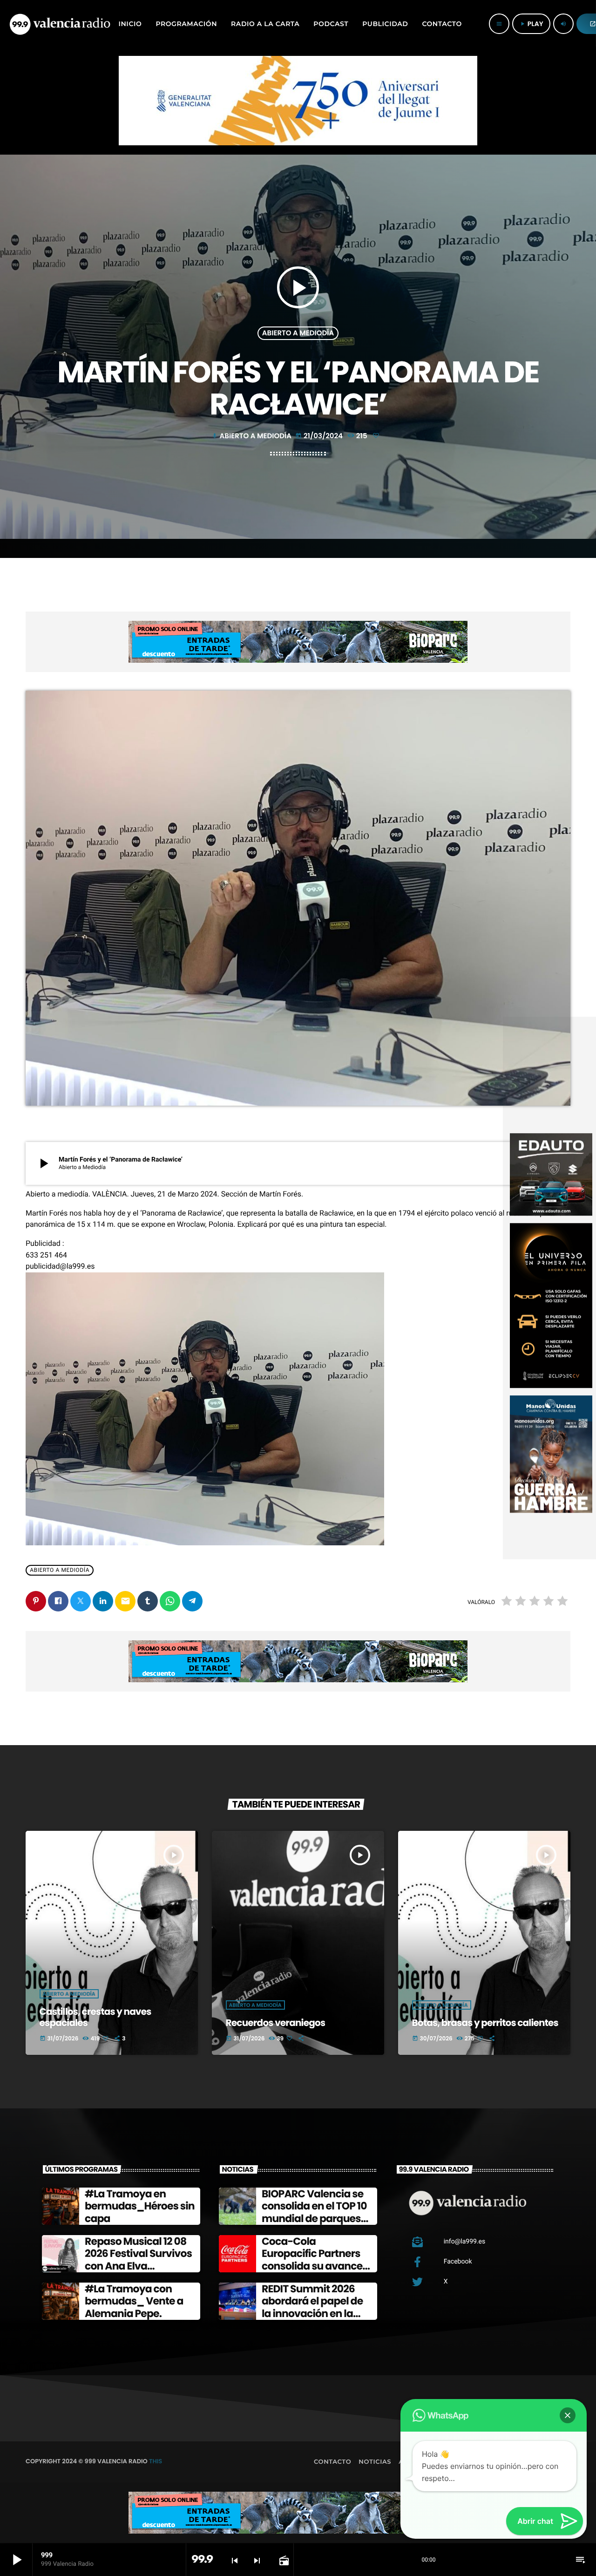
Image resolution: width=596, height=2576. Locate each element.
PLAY (531, 24)
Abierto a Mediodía (298, 333)
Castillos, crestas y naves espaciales (95, 2017)
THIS (156, 2461)
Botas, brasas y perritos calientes (485, 2023)
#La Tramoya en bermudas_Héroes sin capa (140, 2206)
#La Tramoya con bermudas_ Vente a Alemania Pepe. (134, 2301)
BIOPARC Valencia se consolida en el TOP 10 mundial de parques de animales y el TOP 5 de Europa (316, 2219)
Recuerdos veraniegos (276, 2023)
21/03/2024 (320, 436)
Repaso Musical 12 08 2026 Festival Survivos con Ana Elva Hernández (138, 2260)
